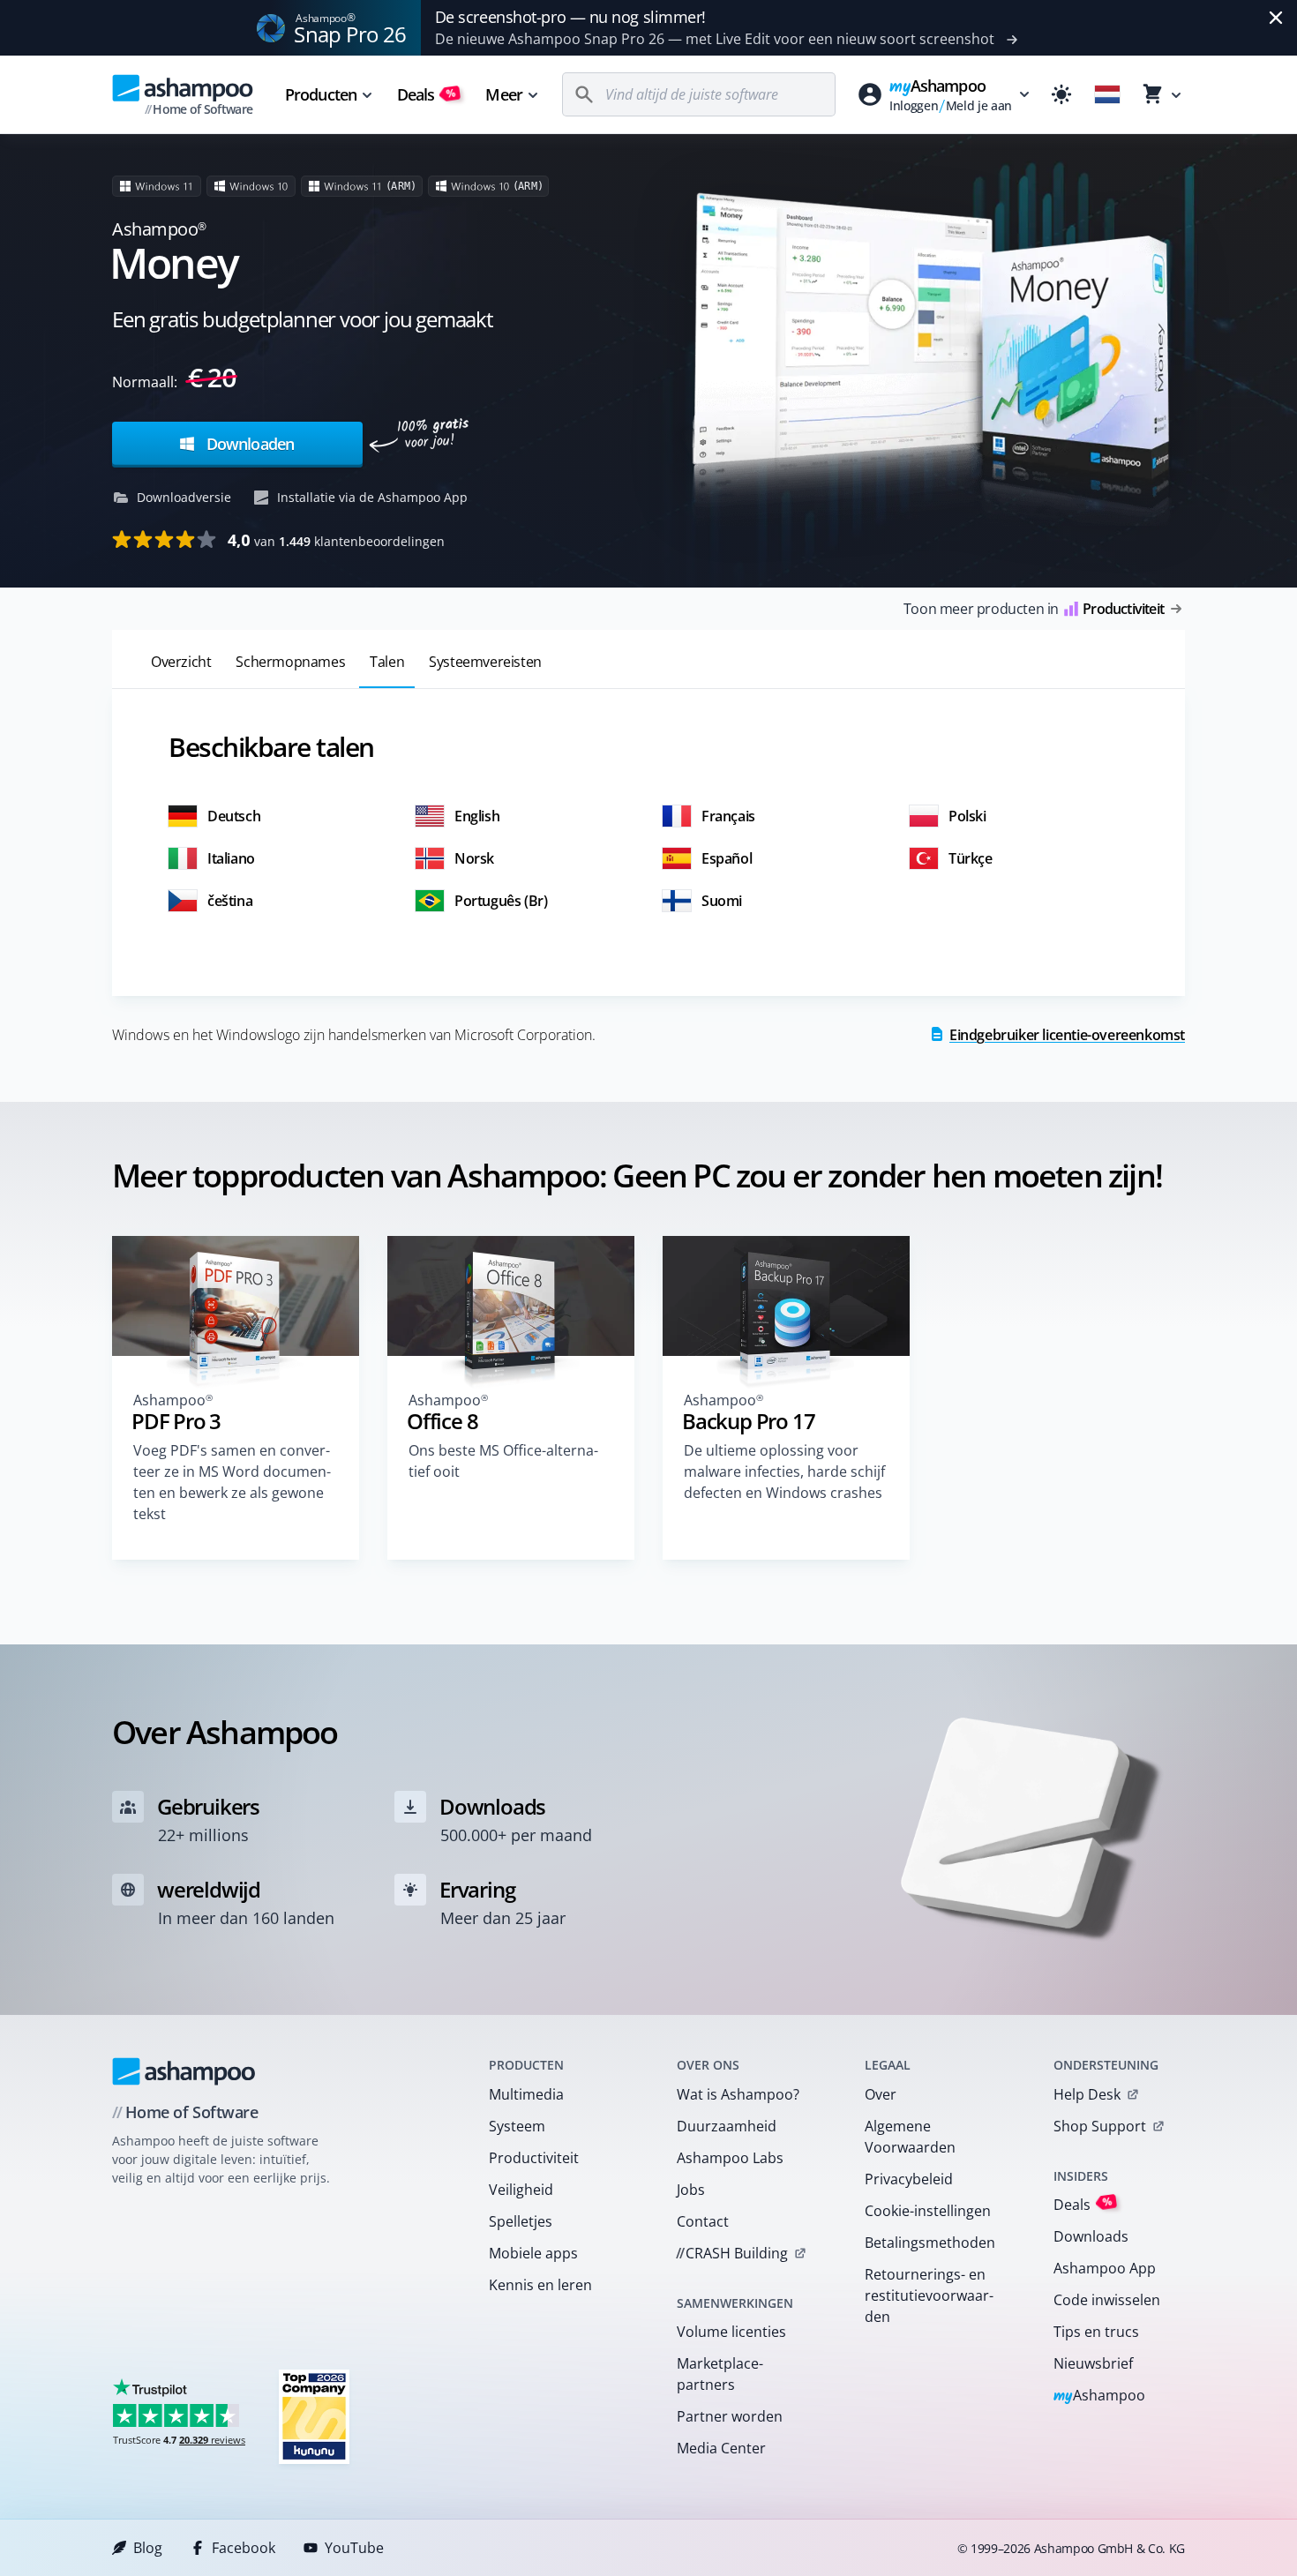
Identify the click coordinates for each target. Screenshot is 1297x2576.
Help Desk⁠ (1087, 2094)
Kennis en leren (540, 2285)
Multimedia (526, 2094)
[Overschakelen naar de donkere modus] (1061, 94)
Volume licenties (731, 2332)
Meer (503, 94)
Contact (703, 2221)
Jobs (691, 2190)
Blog (148, 2548)
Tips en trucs (1096, 2332)
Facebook (244, 2548)
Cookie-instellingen (928, 2211)
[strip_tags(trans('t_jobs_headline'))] (314, 2416)
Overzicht (181, 662)
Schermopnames (290, 662)
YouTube (354, 2548)
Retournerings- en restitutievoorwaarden (929, 2295)
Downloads (1091, 2236)
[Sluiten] (1276, 18)
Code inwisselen (1107, 2300)
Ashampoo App (1105, 2268)
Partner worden (730, 2416)
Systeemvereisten (485, 662)
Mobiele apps (533, 2253)
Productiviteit (534, 2158)
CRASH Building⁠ (732, 2253)
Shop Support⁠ (1100, 2126)
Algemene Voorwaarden (910, 2137)
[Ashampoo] (184, 2071)
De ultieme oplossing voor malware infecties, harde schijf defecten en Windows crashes (784, 1471)
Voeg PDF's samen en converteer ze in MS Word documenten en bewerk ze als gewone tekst (232, 1482)
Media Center (721, 2448)
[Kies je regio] (1107, 94)
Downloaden (248, 444)
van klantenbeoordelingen (336, 540)
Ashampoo (1100, 2396)
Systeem (517, 2126)
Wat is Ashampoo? (738, 2094)
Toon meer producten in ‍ (1034, 609)
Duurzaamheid (727, 2126)
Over (881, 2094)
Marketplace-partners (720, 2374)
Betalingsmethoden (930, 2243)
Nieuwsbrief (1093, 2363)
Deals (427, 94)
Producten (321, 94)
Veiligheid (521, 2190)
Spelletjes (521, 2221)
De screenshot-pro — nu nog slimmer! (570, 17)
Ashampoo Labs (730, 2158)
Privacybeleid (909, 2179)
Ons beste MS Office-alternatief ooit (503, 1461)
